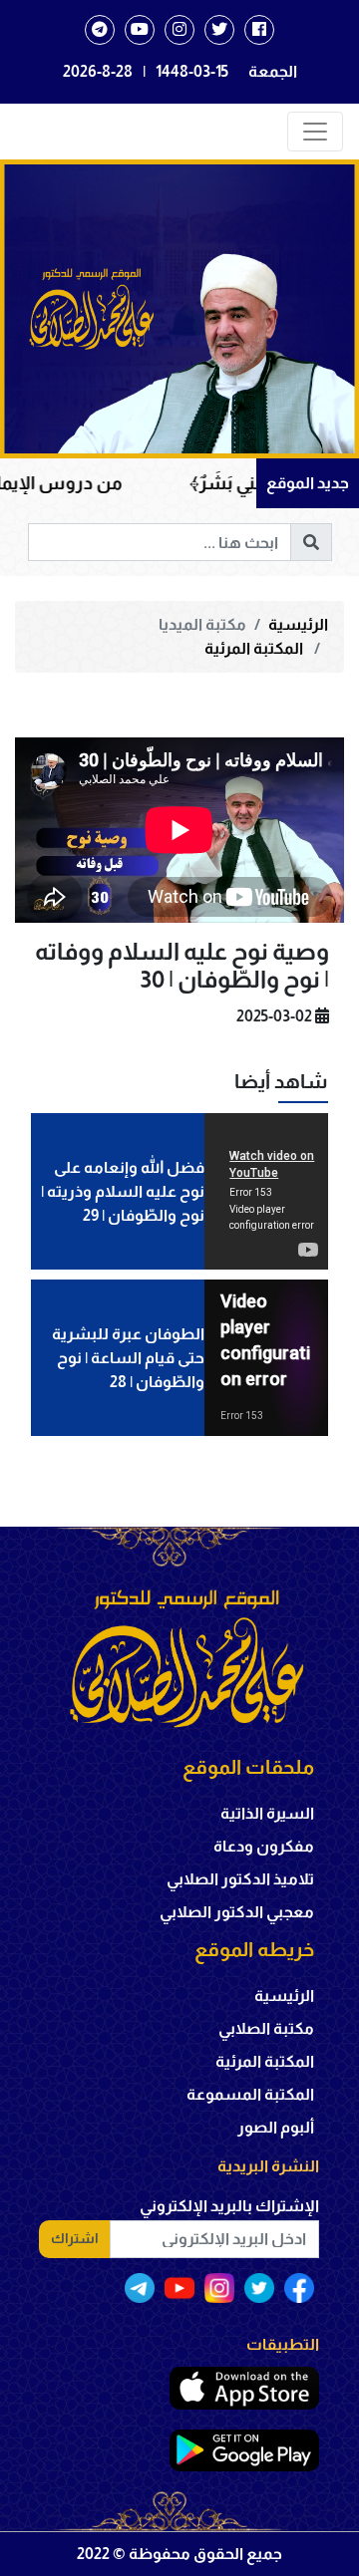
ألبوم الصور (276, 2127)
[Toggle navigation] (315, 132)
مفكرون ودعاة (264, 1846)
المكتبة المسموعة (250, 2094)
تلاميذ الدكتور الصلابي (240, 1879)
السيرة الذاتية (267, 1813)
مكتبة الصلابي (266, 2028)
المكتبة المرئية (255, 648)
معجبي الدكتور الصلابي (237, 1912)
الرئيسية (298, 624)
